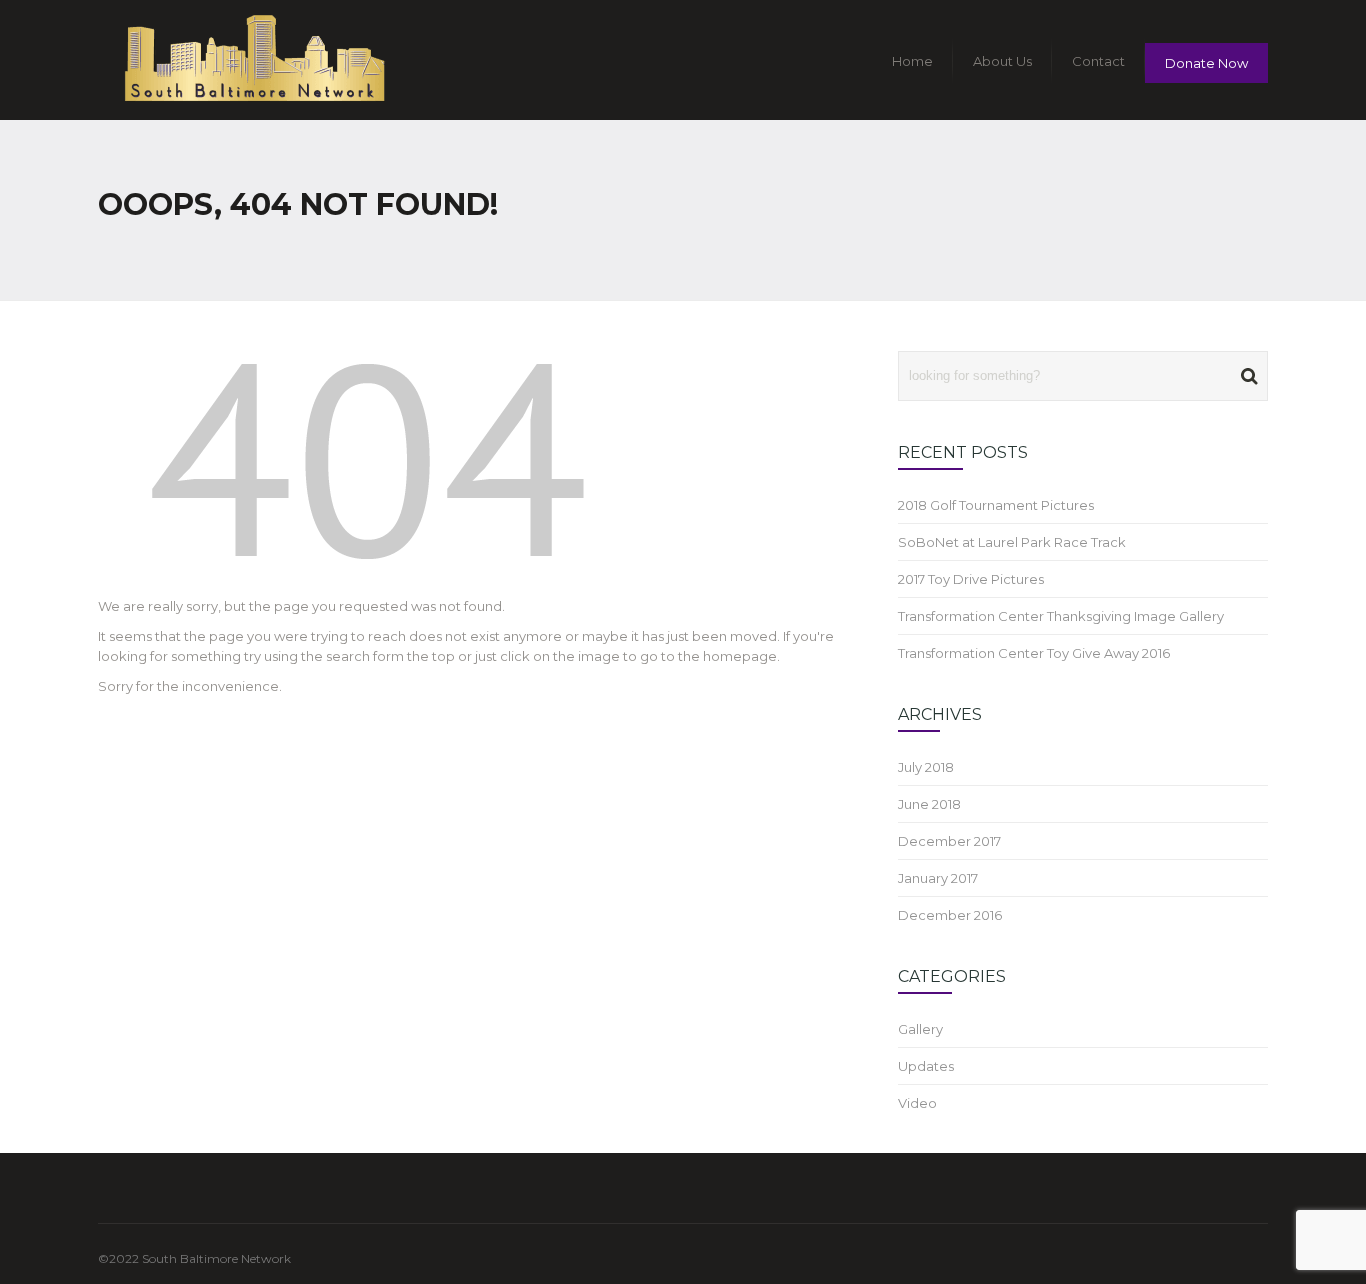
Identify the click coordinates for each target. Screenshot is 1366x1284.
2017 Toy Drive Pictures (971, 579)
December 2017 (949, 841)
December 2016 (950, 915)
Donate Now (1206, 63)
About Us (1002, 61)
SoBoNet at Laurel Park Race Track (1012, 542)
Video (917, 1103)
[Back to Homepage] (368, 467)
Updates (926, 1066)
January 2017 (938, 878)
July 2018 (926, 767)
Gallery (920, 1029)
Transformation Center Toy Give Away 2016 (1034, 653)
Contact (1098, 61)
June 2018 (929, 804)
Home (912, 61)
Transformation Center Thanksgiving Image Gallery (1061, 616)
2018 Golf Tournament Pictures (996, 505)
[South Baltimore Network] (254, 60)
